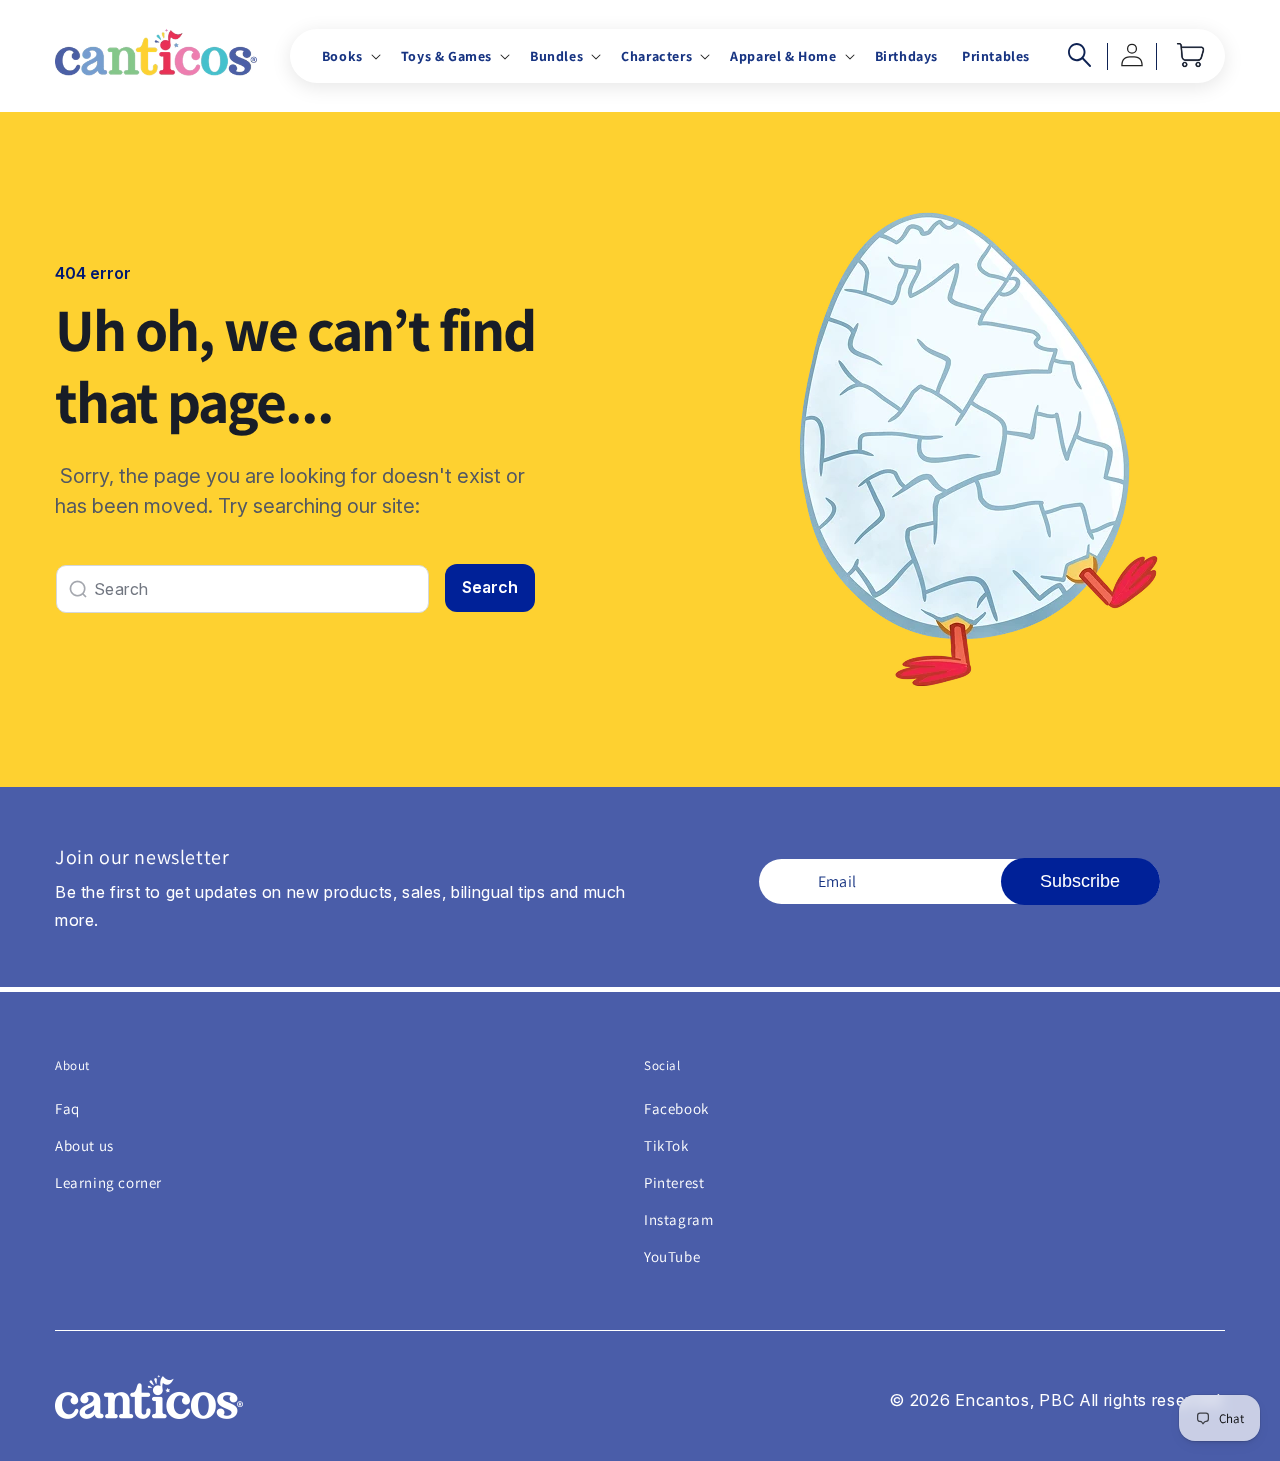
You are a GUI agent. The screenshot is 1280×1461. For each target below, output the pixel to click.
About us (84, 1145)
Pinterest (674, 1182)
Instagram (678, 1219)
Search (490, 587)
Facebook (676, 1108)
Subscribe (1080, 881)
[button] (349, 56)
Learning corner (108, 1182)
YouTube (672, 1256)
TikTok (666, 1145)
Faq (67, 1108)
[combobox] (242, 589)
